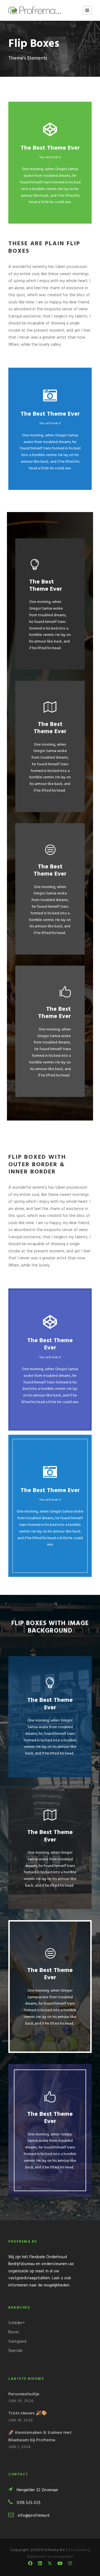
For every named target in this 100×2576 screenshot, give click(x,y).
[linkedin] (40, 2564)
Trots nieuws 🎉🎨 (28, 2413)
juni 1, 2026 (19, 2447)
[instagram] (70, 2564)
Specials (16, 2351)
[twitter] (50, 2564)
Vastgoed (17, 2342)
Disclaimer (78, 2550)
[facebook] (30, 2564)
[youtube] (60, 2564)
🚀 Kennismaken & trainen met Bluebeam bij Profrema (40, 2436)
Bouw (14, 2332)
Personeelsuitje (24, 2394)
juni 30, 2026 (21, 2401)
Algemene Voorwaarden (50, 2557)
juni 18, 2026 (21, 2420)
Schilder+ (17, 2323)
